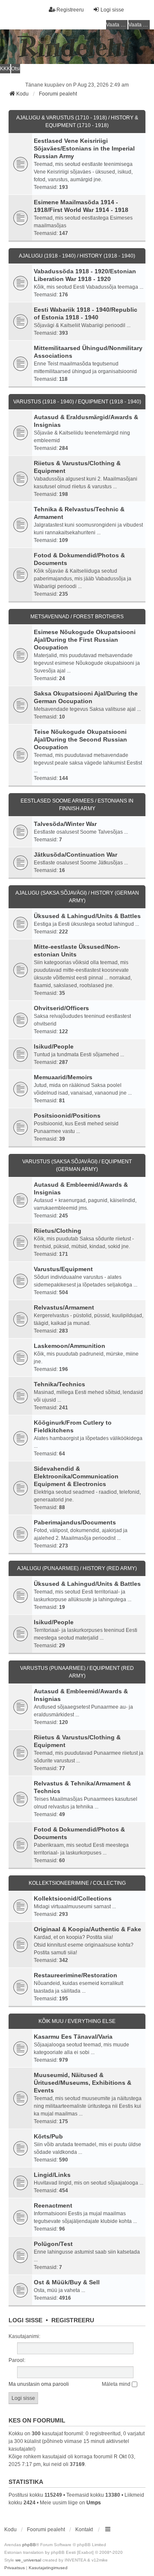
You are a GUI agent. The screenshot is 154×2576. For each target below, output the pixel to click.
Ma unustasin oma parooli (39, 2384)
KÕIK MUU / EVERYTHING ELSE (77, 2021)
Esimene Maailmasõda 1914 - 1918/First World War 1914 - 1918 (81, 206)
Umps (94, 2503)
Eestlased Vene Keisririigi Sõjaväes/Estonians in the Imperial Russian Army (84, 148)
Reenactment (53, 2205)
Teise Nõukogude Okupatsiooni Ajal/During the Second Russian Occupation (80, 739)
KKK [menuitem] (5, 69)
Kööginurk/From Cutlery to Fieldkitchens (73, 1426)
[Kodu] (77, 47)
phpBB (29, 2545)
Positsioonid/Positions (67, 1116)
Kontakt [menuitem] (84, 2530)
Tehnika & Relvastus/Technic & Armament (79, 513)
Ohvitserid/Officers (61, 1008)
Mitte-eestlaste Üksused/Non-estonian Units (77, 950)
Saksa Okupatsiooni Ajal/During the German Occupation (86, 697)
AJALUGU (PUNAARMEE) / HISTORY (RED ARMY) (77, 1568)
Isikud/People (54, 1046)
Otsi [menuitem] (16, 69)
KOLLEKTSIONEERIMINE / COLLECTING (77, 1883)
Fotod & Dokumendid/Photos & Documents (79, 559)
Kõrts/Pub (48, 2136)
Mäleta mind (117, 2384)
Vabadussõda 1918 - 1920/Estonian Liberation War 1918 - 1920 (85, 275)
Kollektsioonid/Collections (73, 1898)
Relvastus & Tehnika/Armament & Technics (82, 1787)
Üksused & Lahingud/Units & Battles (87, 916)
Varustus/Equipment (63, 1269)
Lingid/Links (52, 2175)
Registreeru (73, 2320)
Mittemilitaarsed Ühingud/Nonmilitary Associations (88, 352)
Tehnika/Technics (59, 1384)
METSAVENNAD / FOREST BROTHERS (77, 617)
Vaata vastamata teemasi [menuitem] (117, 25)
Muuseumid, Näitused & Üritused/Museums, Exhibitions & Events (83, 2083)
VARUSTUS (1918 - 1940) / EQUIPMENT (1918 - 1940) (77, 402)
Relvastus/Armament (64, 1307)
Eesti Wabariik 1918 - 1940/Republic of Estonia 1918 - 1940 (86, 313)
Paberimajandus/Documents (75, 1522)
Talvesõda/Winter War (65, 824)
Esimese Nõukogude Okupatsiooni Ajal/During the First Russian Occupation (85, 640)
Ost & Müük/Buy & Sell (67, 2282)
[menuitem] (15, 2568)
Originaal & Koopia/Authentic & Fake (87, 1929)
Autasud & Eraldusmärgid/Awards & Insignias (86, 421)
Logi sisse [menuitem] (112, 10)
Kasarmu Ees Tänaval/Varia (73, 2037)
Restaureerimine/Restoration (76, 1975)
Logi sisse (25, 2320)
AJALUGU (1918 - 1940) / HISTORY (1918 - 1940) (77, 256)
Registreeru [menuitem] (70, 10)
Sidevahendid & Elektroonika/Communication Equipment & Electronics (76, 1476)
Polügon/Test (53, 2244)
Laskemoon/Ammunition (70, 1346)
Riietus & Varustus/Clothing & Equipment (77, 467)
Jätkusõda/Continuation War (76, 855)
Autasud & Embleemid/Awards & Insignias (81, 1188)
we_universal (28, 2560)
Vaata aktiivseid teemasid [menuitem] (139, 25)
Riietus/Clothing (58, 1231)
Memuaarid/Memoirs (63, 1077)
